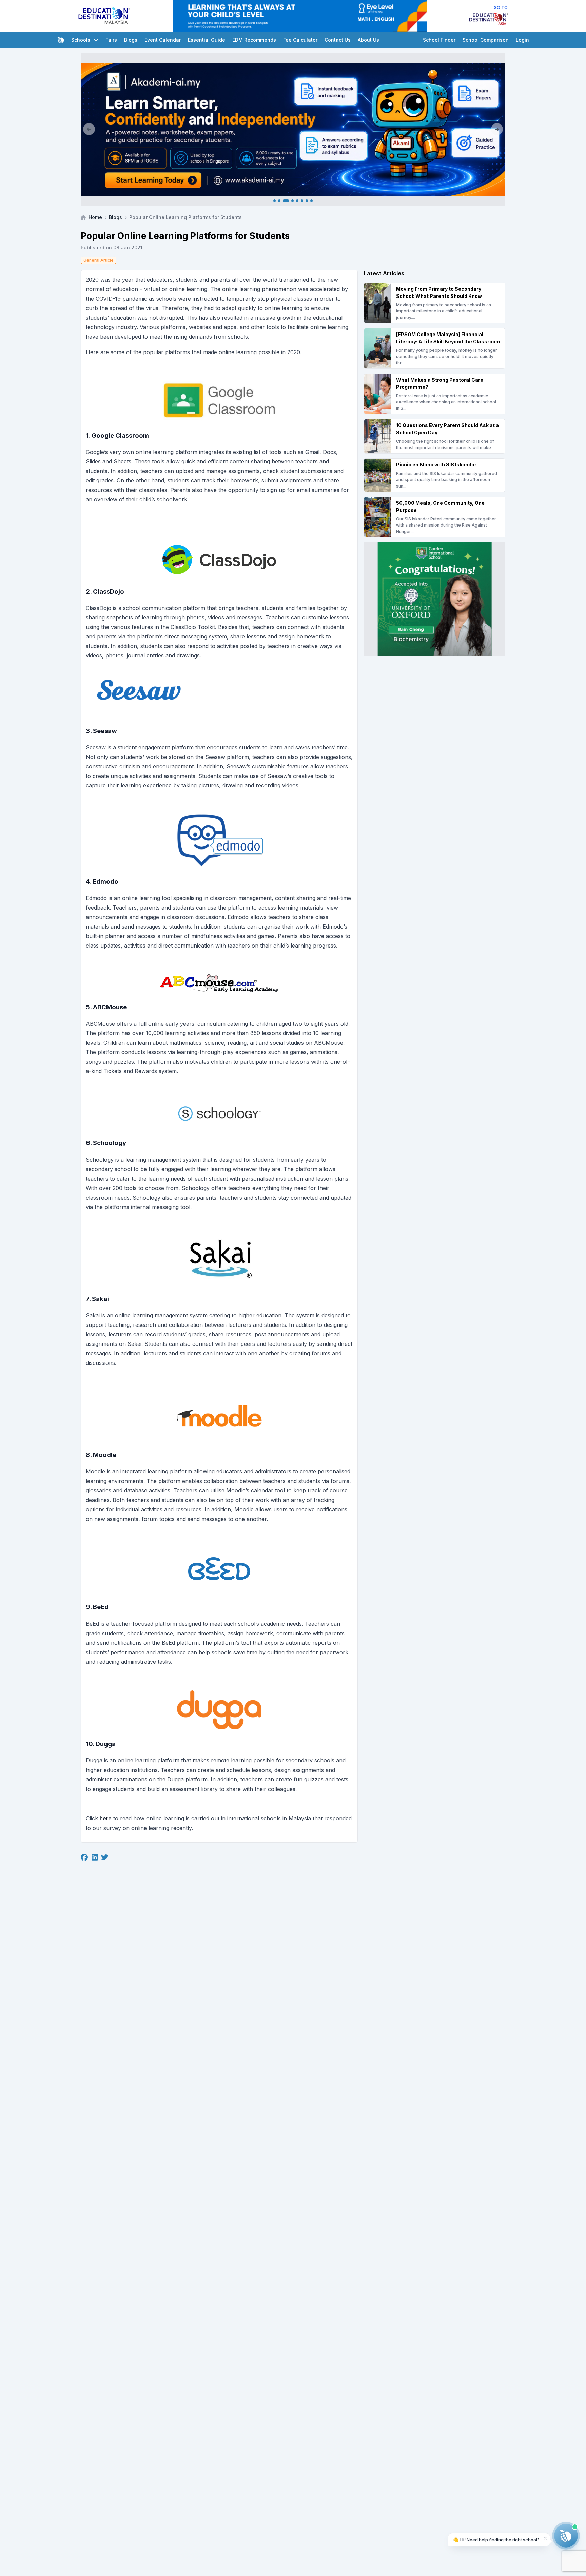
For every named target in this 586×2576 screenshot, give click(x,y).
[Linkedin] (95, 1857)
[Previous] (89, 129)
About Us (368, 40)
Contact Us (338, 40)
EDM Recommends (254, 40)
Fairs (111, 40)
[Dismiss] (545, 2538)
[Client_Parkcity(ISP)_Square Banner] (435, 599)
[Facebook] (84, 1857)
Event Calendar (163, 40)
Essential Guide (207, 40)
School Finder (439, 40)
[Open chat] (566, 2536)
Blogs (131, 40)
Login (522, 40)
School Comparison (486, 40)
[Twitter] (105, 1857)
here (106, 1818)
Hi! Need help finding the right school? (496, 2540)
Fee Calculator (300, 40)
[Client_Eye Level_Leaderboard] (300, 16)
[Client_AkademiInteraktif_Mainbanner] (293, 129)
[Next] (497, 129)
